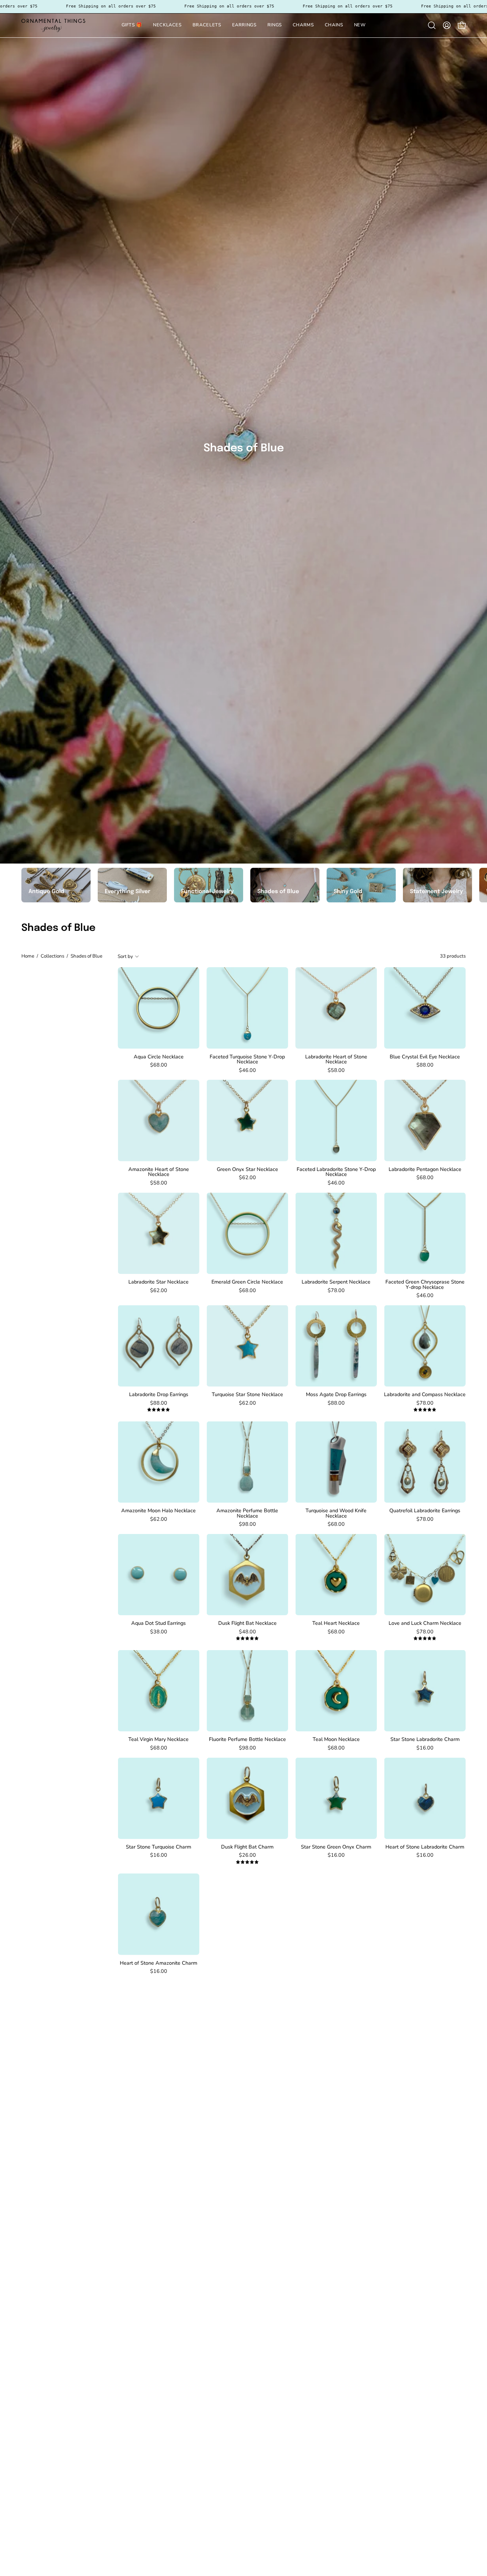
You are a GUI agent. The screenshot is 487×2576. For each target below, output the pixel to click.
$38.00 (159, 1632)
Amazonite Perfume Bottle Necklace (247, 1513)
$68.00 (159, 1065)
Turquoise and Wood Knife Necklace (336, 1513)
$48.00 (247, 1632)
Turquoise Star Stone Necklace (247, 1394)
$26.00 (247, 1855)
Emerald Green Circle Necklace (247, 1282)
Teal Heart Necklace (336, 1623)
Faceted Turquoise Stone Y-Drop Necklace (247, 1059)
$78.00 (336, 1290)
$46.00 (247, 1070)
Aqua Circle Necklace (159, 1057)
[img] (158, 1410)
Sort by (125, 956)
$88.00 (425, 1065)
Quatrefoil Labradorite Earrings (425, 1510)
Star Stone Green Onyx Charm (336, 1847)
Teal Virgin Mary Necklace (158, 1739)
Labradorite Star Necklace (158, 1282)
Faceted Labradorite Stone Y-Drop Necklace (336, 1172)
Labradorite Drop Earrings (159, 1394)
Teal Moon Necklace (336, 1739)
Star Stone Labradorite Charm (425, 1739)
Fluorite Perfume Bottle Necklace (247, 1739)
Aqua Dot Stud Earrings (158, 1623)
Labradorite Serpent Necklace (336, 1282)
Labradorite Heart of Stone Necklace (336, 1059)
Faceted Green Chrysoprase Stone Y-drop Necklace (425, 1284)
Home (28, 956)
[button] (207, 25)
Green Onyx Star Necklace (247, 1169)
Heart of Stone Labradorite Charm (425, 1847)
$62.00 (247, 1177)
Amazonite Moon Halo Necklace (158, 1510)
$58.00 (336, 1070)
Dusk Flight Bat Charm (247, 1847)
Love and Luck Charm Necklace (425, 1623)
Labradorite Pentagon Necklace (425, 1169)
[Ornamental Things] (53, 25)
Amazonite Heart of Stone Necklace (159, 1172)
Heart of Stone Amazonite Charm (158, 1963)
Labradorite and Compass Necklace (425, 1394)
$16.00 (425, 1748)
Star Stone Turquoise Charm (158, 1847)
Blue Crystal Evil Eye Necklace (425, 1057)
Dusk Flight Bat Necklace (247, 1623)
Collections (52, 956)
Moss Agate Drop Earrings (336, 1394)
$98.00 (247, 1524)
